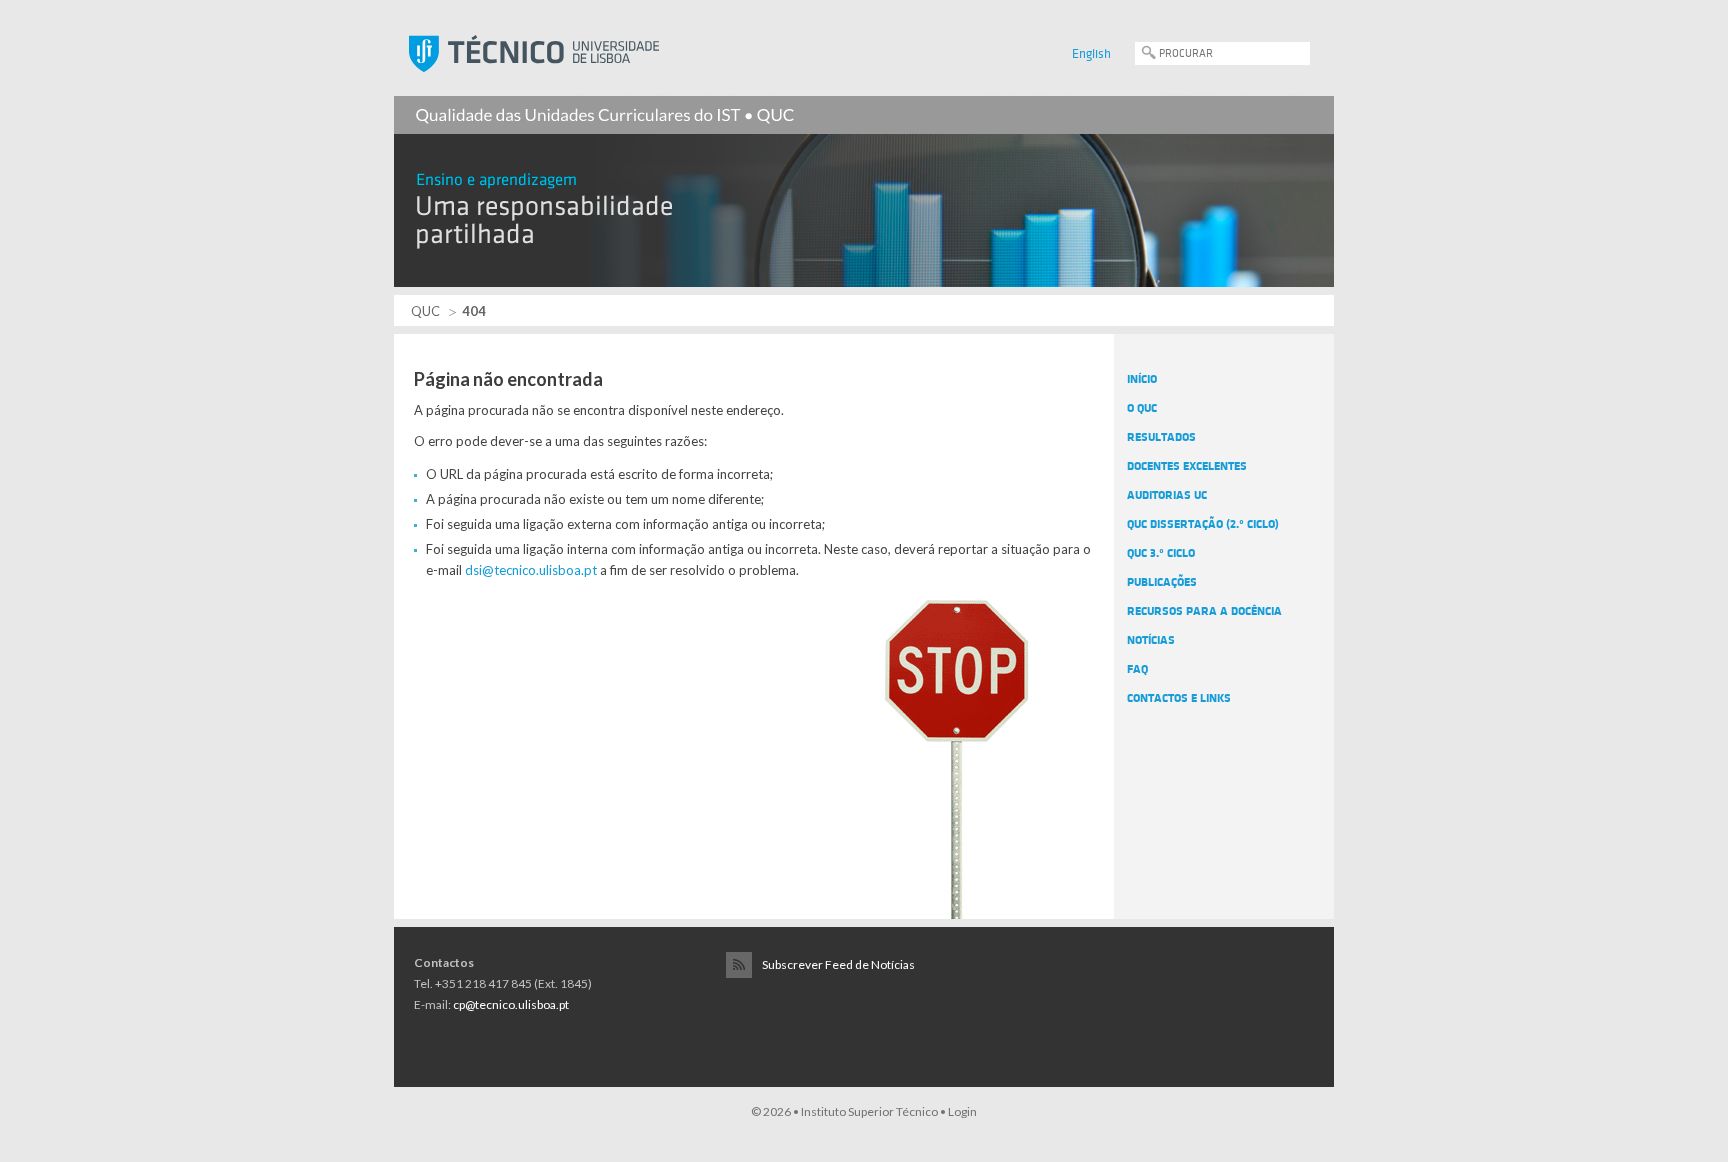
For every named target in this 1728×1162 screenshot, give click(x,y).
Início (1142, 379)
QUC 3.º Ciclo (1161, 553)
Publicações (1162, 582)
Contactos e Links (1179, 698)
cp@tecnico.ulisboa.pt (511, 1004)
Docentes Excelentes (1187, 466)
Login (962, 1111)
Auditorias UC (1167, 495)
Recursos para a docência (1204, 611)
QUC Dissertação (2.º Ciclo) (1203, 524)
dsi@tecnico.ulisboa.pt (531, 570)
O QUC (1142, 408)
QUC (425, 311)
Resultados (1161, 437)
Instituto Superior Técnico (869, 1111)
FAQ (1137, 669)
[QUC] (864, 179)
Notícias (1151, 640)
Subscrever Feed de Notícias (838, 964)
